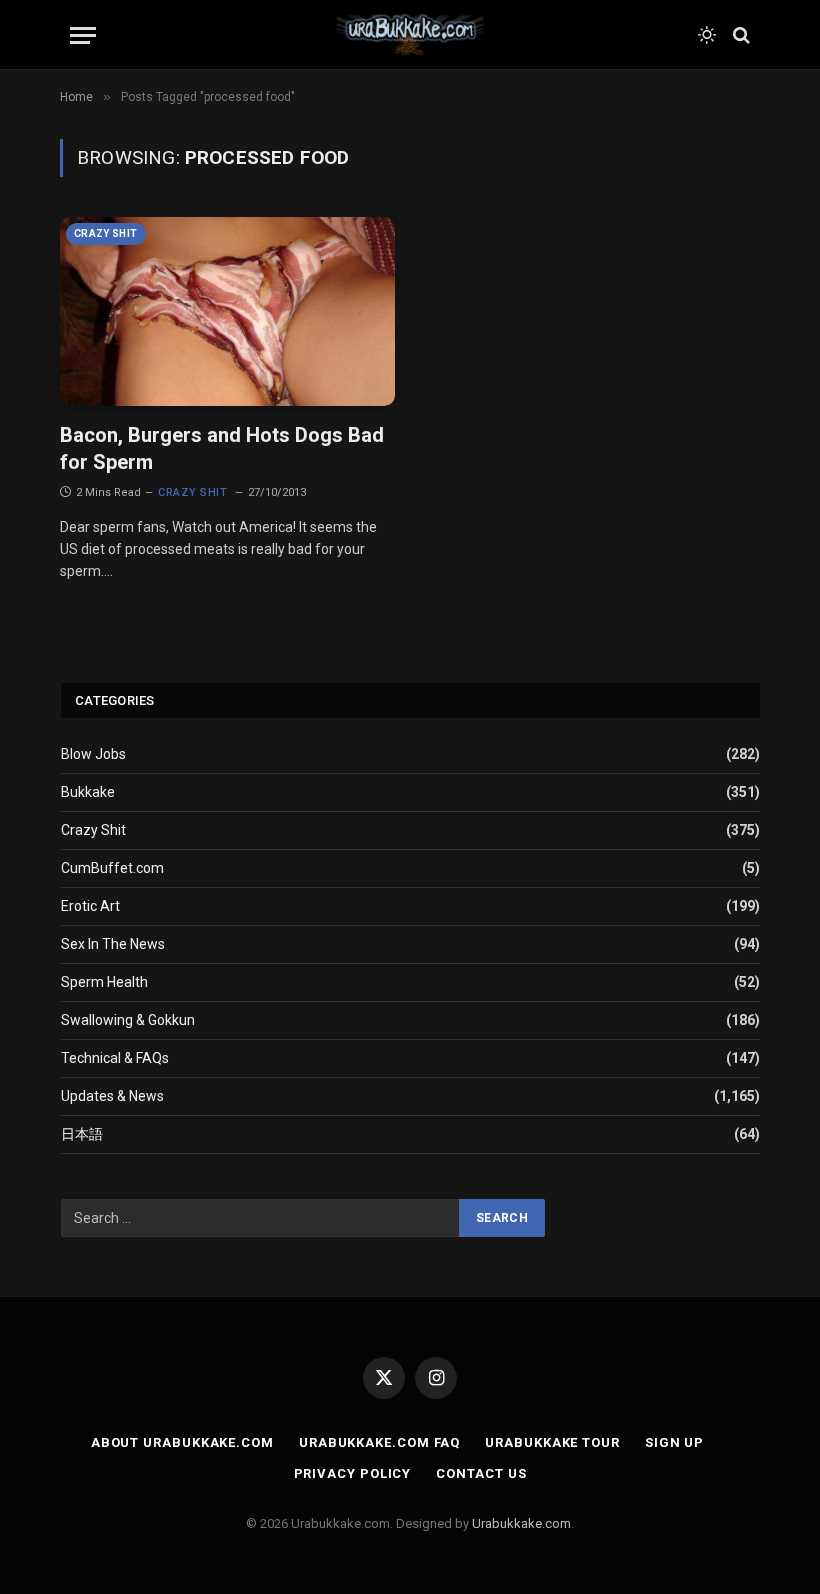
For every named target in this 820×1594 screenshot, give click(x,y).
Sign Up (674, 1442)
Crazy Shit (106, 233)
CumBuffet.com (112, 868)
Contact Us (481, 1473)
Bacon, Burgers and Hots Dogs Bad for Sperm (222, 448)
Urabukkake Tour (552, 1442)
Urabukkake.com (521, 1523)
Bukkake (88, 792)
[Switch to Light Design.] (707, 35)
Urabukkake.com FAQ (379, 1442)
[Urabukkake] (410, 35)
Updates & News (112, 1096)
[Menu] (83, 35)
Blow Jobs (93, 754)
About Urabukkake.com (182, 1442)
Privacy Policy (353, 1473)
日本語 (82, 1134)
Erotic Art (90, 906)
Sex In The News (113, 944)
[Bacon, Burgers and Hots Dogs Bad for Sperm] (227, 311)
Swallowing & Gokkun (128, 1020)
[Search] (739, 35)
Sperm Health (104, 982)
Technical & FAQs (115, 1058)
